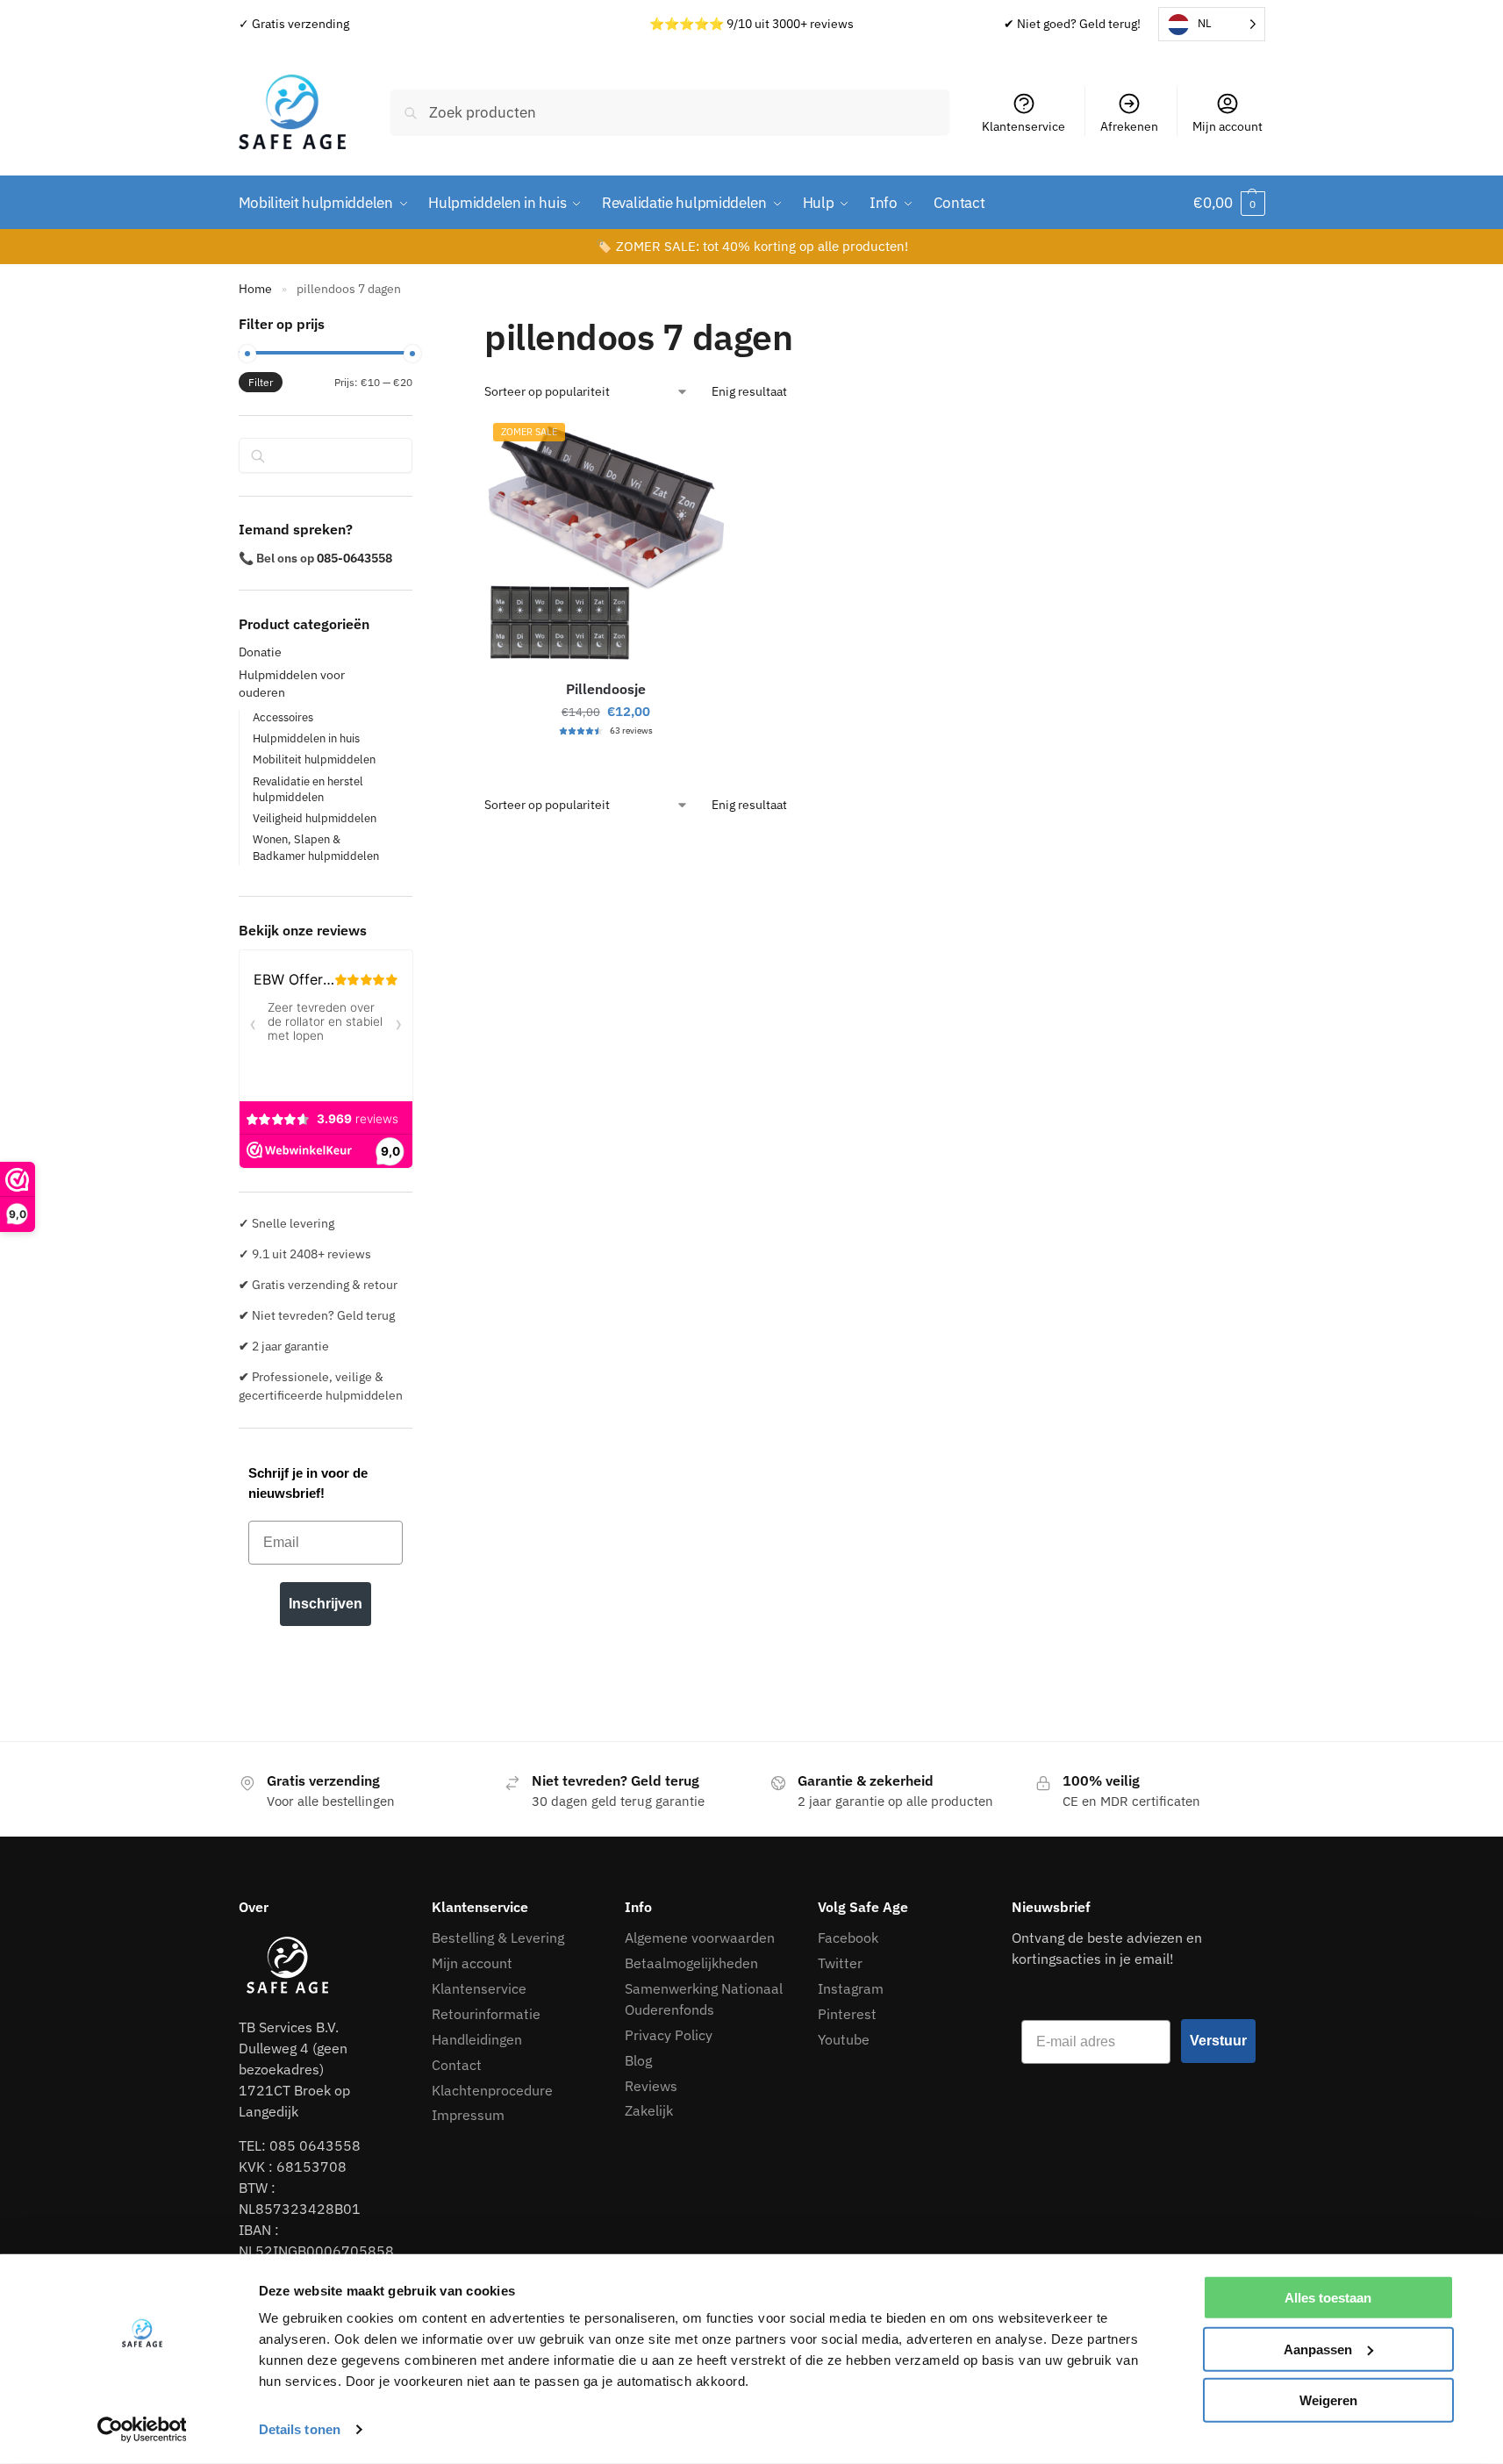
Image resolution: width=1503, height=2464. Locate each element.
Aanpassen (1318, 2349)
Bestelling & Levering (498, 1938)
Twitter (840, 1963)
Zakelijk (649, 2110)
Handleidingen (477, 2039)
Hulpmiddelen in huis (306, 738)
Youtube (844, 2039)
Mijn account (1227, 126)
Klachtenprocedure (492, 2090)
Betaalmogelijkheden (691, 1963)
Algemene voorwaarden (700, 1938)
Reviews (651, 2086)
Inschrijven (326, 1604)
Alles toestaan (1328, 2298)
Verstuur (1218, 2041)
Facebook (848, 1938)
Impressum (470, 2115)
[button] (1229, 203)
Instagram (851, 1988)
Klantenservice (1023, 126)
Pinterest (847, 2014)
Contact (457, 2065)
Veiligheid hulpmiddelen (315, 818)
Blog (638, 2060)
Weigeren (1328, 2400)
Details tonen (300, 2429)
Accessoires (283, 717)
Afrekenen (1129, 126)
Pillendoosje (606, 689)
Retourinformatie (486, 2014)
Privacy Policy (669, 2035)
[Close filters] (418, 324)
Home (255, 288)
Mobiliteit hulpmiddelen (314, 759)
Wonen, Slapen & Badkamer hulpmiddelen (316, 848)
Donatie (260, 652)
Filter (261, 382)
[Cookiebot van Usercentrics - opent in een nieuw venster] (142, 2430)
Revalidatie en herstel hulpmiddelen (308, 790)
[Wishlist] (700, 449)
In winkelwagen (606, 763)
